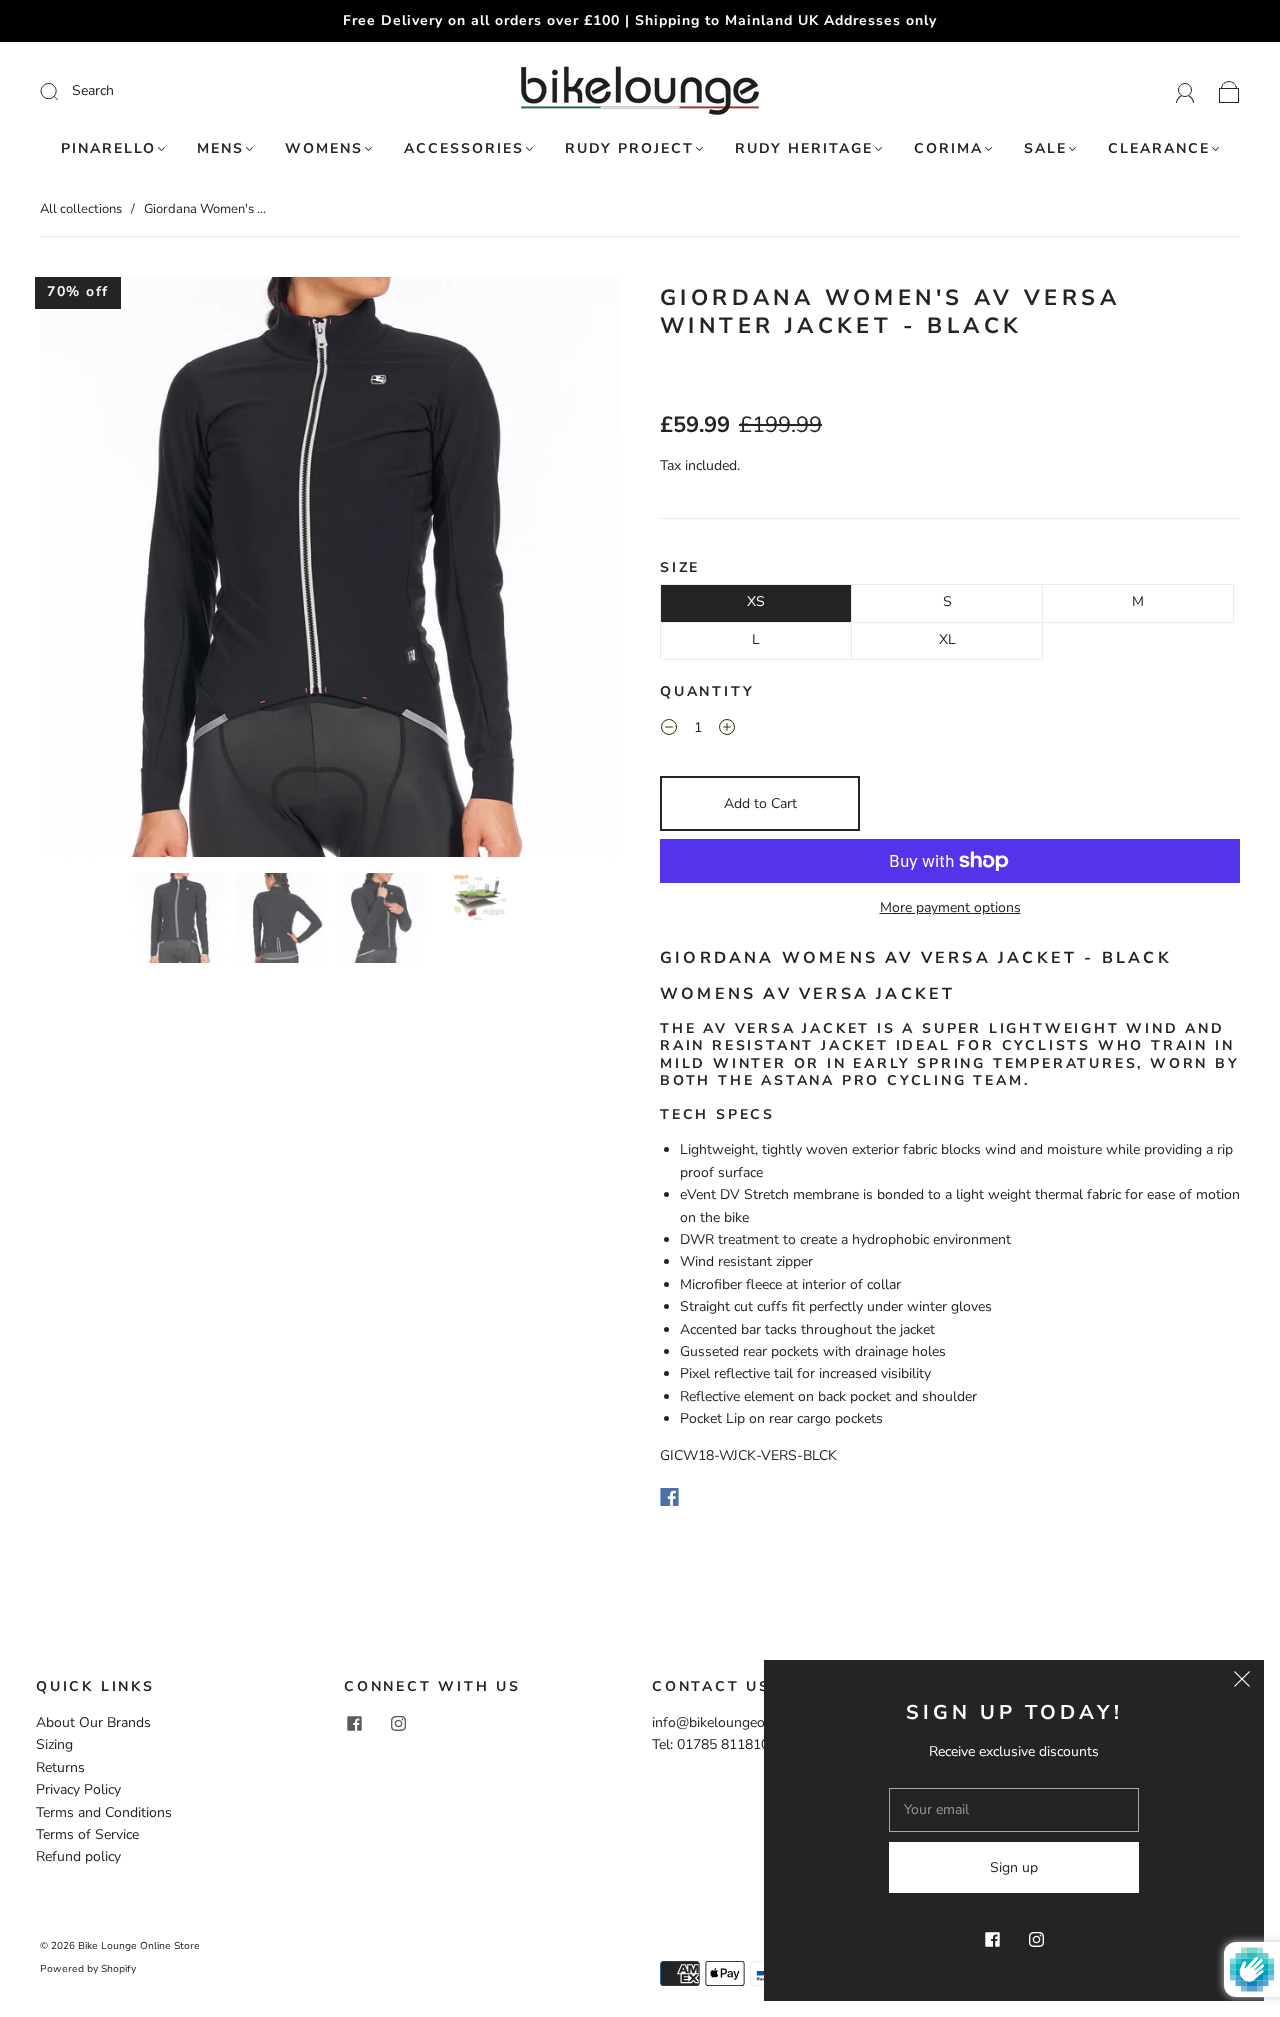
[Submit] (183, 91)
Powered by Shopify (88, 1969)
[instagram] (398, 1724)
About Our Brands (93, 1722)
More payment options (950, 907)
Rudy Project (629, 149)
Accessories (464, 149)
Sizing (54, 1744)
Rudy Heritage (804, 149)
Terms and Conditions (104, 1812)
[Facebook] (669, 1497)
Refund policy (78, 1856)
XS (756, 601)
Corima (948, 149)
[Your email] (1014, 1810)
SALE (1045, 149)
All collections (81, 209)
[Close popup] (1242, 1682)
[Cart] (1229, 90)
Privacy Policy (78, 1789)
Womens (324, 149)
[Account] (1185, 90)
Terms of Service (87, 1834)
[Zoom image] (330, 571)
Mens (220, 149)
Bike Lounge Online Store (139, 1946)
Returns (60, 1767)
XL (947, 639)
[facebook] (354, 1724)
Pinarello (108, 149)
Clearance (1159, 149)
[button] (98, 571)
